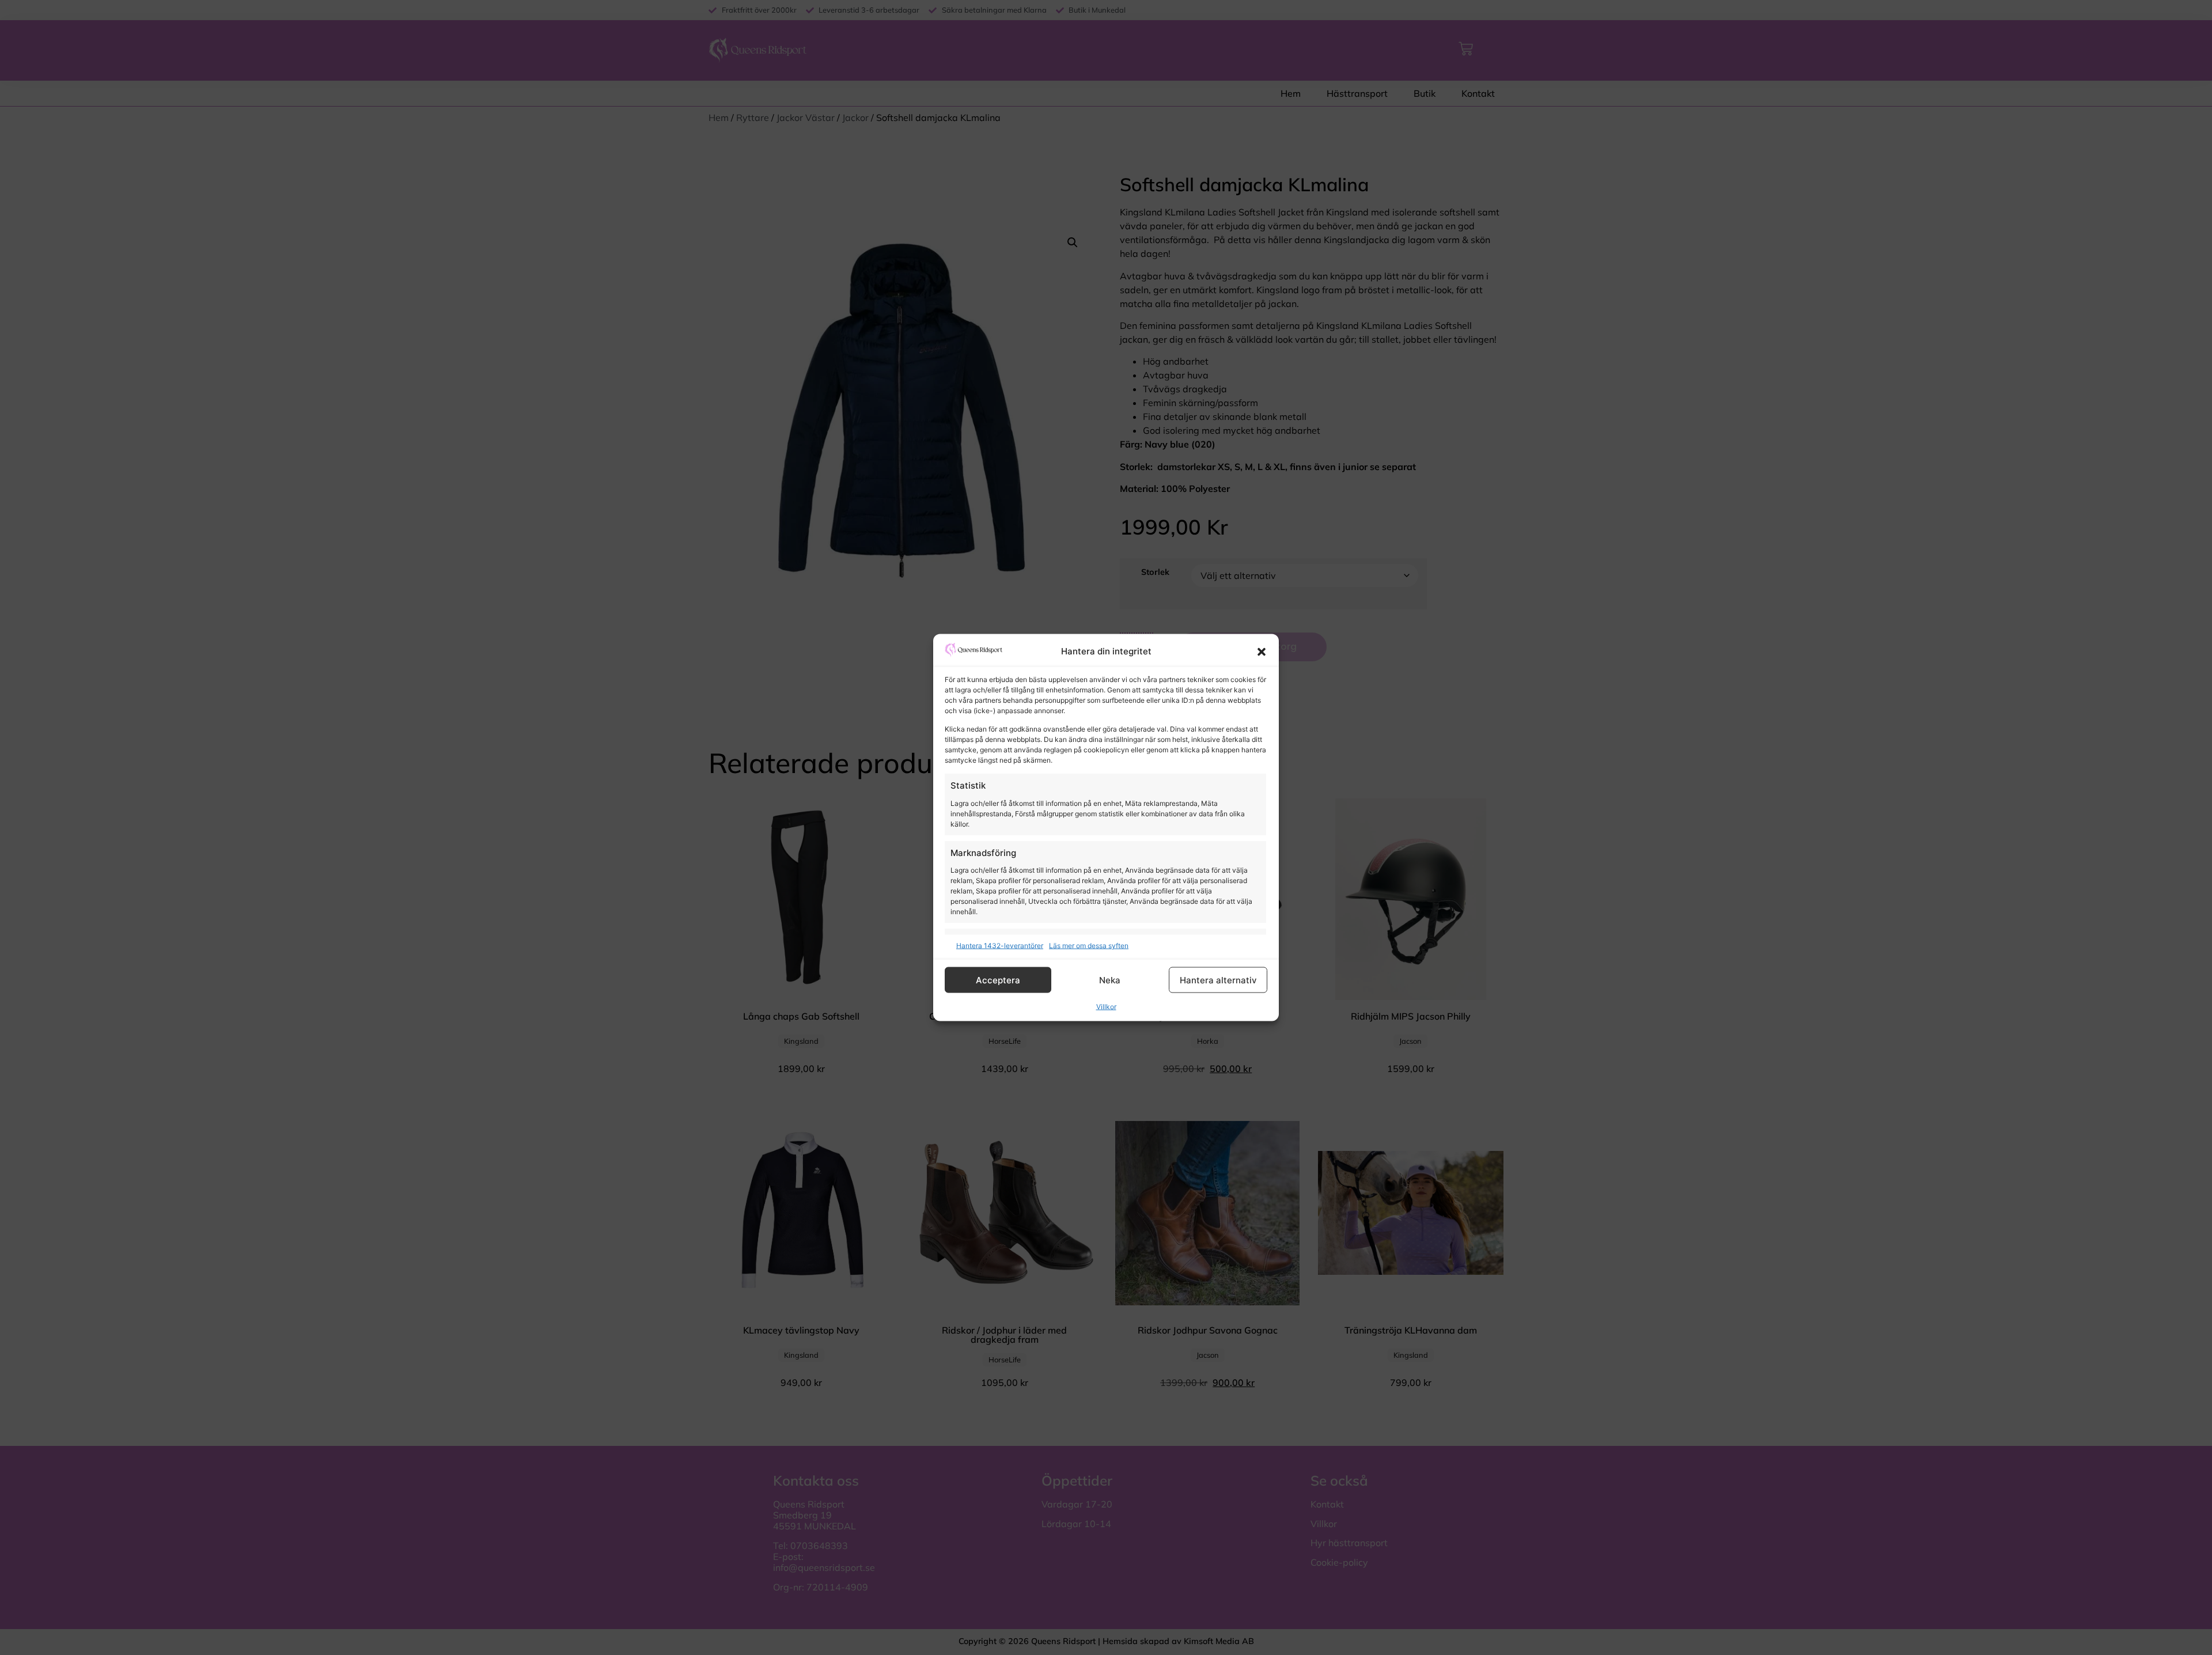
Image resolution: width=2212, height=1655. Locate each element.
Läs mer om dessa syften (1089, 946)
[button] (1262, 652)
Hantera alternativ (1218, 980)
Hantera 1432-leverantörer (1000, 946)
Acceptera (998, 980)
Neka (1110, 980)
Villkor (1106, 1007)
